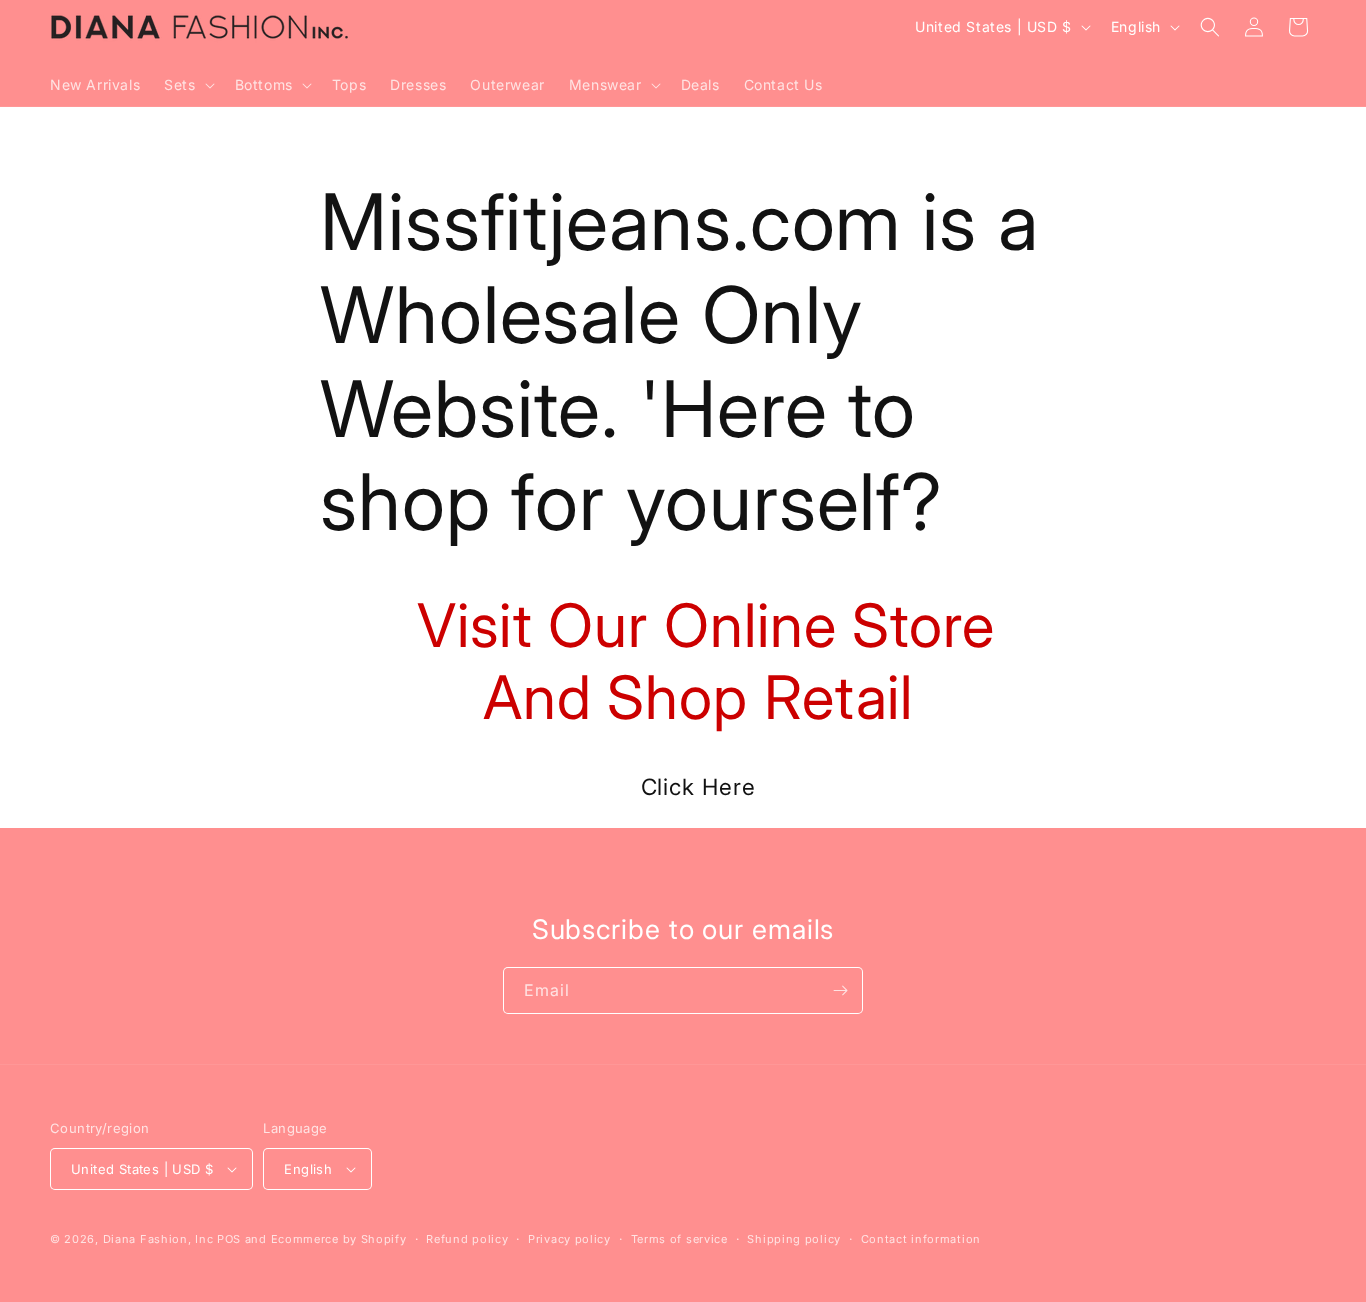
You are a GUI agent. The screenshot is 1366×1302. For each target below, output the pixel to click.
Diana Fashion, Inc (158, 1239)
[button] (187, 85)
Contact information (921, 1239)
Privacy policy (569, 1239)
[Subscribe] (840, 990)
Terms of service (679, 1239)
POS (229, 1239)
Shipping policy (794, 1239)
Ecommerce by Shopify (339, 1239)
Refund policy (467, 1239)
